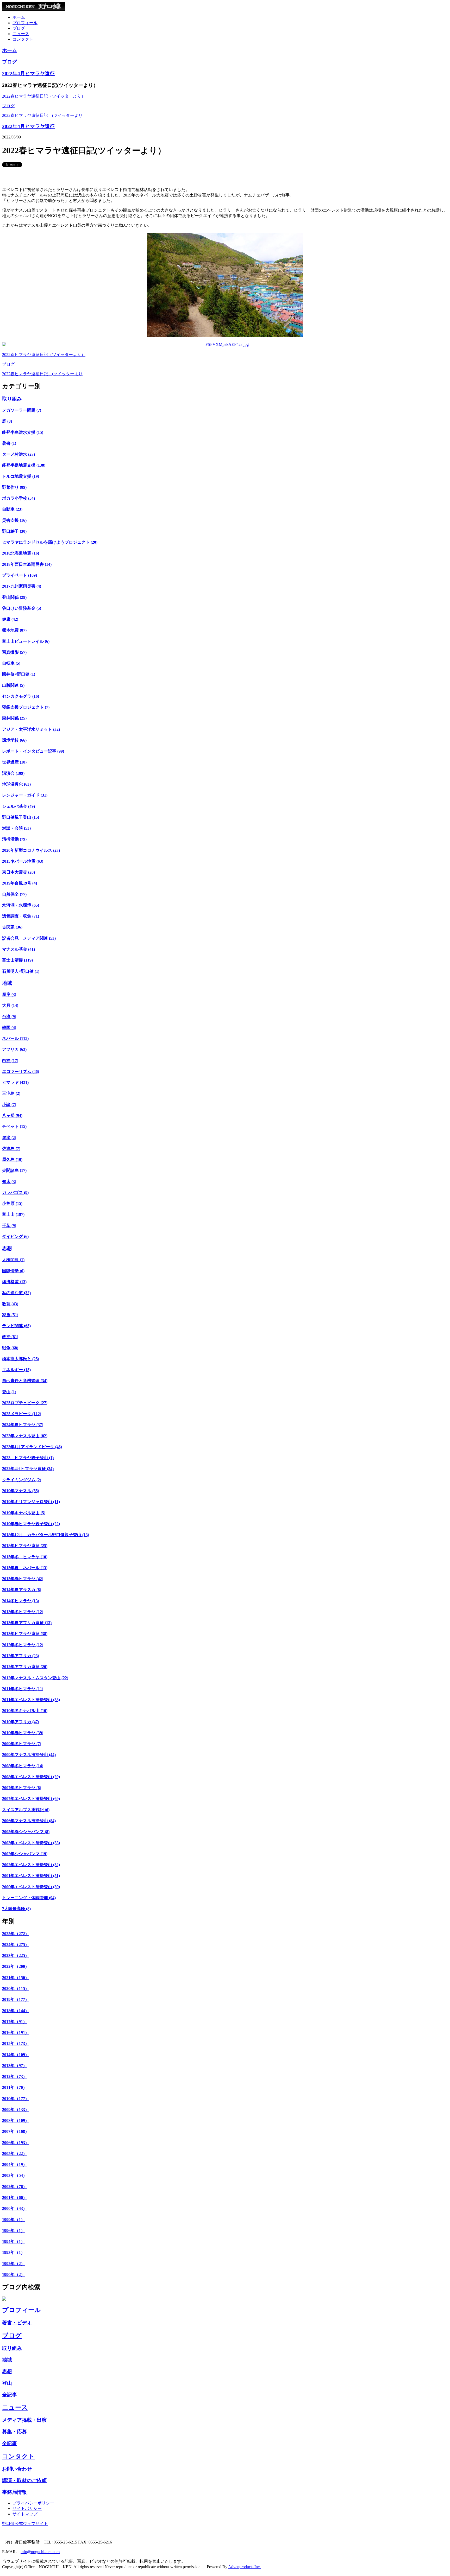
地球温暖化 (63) (16, 784)
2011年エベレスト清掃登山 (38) (31, 1700)
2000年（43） (15, 2208)
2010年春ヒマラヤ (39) (23, 1733)
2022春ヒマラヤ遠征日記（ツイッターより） (44, 96)
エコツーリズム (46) (21, 1071)
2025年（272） (16, 1934)
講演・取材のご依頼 (24, 2480)
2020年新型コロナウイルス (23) (31, 850)
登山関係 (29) (14, 597)
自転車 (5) (11, 663)
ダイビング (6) (15, 1236)
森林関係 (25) (14, 718)
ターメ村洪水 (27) (18, 454)
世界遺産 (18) (14, 762)
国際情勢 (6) (13, 1271)
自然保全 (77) (14, 894)
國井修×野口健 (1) (19, 674)
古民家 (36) (12, 927)
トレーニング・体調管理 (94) (29, 1898)
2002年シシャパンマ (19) (25, 1854)
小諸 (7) (9, 1105)
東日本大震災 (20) (18, 872)
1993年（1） (14, 2252)
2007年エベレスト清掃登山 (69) (31, 1799)
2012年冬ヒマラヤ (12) (23, 1645)
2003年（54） (15, 2175)
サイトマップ (25, 2514)
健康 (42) (10, 619)
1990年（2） (14, 2275)
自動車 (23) (12, 509)
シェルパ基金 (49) (18, 806)
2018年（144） (16, 2011)
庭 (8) (7, 421)
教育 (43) (10, 1304)
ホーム (19, 17)
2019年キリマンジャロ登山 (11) (31, 1502)
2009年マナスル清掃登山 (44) (29, 1755)
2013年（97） (15, 2066)
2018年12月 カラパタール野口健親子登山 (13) (46, 1535)
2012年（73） (15, 2076)
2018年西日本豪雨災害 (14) (27, 564)
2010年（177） (16, 2099)
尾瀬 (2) (9, 1138)
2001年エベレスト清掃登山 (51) (31, 1876)
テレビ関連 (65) (16, 1326)
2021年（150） (16, 1978)
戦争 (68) (10, 1348)
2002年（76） (15, 2187)
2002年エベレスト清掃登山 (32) (31, 1865)
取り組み (12, 399)
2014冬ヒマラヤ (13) (21, 1601)
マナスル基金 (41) (18, 949)
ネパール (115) (15, 1038)
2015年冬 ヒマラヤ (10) (25, 1557)
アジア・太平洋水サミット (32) (31, 729)
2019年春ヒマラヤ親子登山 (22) (31, 1524)
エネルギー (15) (16, 1370)
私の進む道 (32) (16, 1293)
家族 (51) (10, 1315)
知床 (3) (9, 1182)
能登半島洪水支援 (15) (23, 432)
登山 (7, 2383)
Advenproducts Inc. (244, 2567)
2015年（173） (16, 2043)
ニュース (21, 34)
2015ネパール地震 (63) (23, 861)
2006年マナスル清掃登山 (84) (29, 1821)
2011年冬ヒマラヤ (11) (23, 1689)
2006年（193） (16, 2143)
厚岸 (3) (9, 994)
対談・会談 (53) (16, 828)
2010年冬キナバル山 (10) (25, 1711)
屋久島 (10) (12, 1159)
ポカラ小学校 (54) (18, 498)
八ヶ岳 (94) (12, 1115)
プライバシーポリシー (33, 2503)
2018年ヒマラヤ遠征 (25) (25, 1546)
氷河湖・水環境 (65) (21, 905)
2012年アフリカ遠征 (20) (25, 1667)
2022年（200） (16, 1966)
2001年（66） (15, 2197)
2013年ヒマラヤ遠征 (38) (25, 1634)
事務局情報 (14, 2492)
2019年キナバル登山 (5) (24, 1513)
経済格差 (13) (14, 1282)
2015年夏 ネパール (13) (25, 1568)
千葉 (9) (9, 1226)
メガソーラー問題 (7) (22, 410)
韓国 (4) (9, 1028)
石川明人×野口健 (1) (21, 971)
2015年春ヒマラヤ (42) (23, 1579)
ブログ (19, 28)
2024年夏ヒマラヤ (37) (23, 1425)
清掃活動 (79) (14, 839)
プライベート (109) (20, 575)
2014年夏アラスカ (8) (22, 1590)
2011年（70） (15, 2087)
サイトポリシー (27, 2508)
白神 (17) (10, 1061)
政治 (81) (10, 1337)
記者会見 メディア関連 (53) (29, 938)
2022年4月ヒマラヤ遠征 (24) (28, 1469)
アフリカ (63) (14, 1049)
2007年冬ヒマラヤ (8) (22, 1788)
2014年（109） (16, 2055)
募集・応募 (14, 2432)
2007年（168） (16, 2131)
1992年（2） (14, 2264)
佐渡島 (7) (11, 1149)
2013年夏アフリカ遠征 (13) (27, 1623)
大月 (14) (10, 1005)
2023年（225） (16, 1955)
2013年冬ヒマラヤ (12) (23, 1612)
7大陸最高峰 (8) (16, 1909)
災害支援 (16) (14, 520)
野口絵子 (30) (14, 531)
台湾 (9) (9, 1017)
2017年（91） (15, 2022)
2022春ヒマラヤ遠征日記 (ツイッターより (42, 115)
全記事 (10, 2395)
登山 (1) (9, 1392)
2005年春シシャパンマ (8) (26, 1832)
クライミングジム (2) (22, 1480)
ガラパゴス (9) (15, 1192)
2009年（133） (16, 2110)
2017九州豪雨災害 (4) (22, 586)
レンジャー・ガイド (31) (25, 795)
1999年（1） (14, 2220)
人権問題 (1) (13, 1260)
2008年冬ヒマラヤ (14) (23, 1766)
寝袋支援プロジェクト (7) (26, 707)
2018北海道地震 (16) (21, 553)
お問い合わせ (17, 2469)
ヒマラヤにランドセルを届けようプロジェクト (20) (50, 542)
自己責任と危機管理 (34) (25, 1381)
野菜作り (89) (14, 487)
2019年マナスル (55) (21, 1491)
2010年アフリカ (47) (21, 1722)
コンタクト (23, 39)
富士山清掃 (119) (17, 960)
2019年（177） (16, 1999)
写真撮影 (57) (14, 652)
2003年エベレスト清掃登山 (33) (31, 1843)
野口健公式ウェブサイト (25, 2524)
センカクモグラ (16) (21, 696)
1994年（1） (14, 2241)
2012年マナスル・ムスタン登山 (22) (35, 1678)
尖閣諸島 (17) (14, 1170)
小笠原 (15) (12, 1203)
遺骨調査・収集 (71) (21, 916)
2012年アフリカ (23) (21, 1656)
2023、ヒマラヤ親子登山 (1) (28, 1458)
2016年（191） (16, 2033)
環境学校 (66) (14, 740)
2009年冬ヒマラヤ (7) (22, 1744)
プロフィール (25, 23)
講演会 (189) (13, 773)
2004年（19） (15, 2164)
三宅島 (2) (11, 1093)
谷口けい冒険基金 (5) (22, 608)
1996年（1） (14, 2231)
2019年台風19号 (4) (20, 883)
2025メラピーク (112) (22, 1414)
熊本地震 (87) (14, 630)
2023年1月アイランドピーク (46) (32, 1447)
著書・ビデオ (17, 2323)
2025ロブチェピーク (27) (25, 1403)
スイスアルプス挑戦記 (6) (26, 1810)
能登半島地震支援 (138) (24, 465)
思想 (7, 1248)
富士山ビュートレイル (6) (26, 641)
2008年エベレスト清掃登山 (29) (31, 1777)
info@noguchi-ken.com (40, 2552)
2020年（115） (16, 1989)
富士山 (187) (13, 1214)
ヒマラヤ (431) (15, 1082)
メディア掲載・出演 (24, 2420)
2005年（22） (15, 2154)
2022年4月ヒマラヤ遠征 (28, 74)
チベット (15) (14, 1126)
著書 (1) (9, 443)
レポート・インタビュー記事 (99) (33, 751)
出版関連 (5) (13, 685)
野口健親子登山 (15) (21, 817)
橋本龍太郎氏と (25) (21, 1359)
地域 (7, 983)
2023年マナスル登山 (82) (25, 1436)
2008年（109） (16, 2120)
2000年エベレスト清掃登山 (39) (31, 1887)
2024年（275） (16, 1945)
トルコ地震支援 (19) (21, 476)
